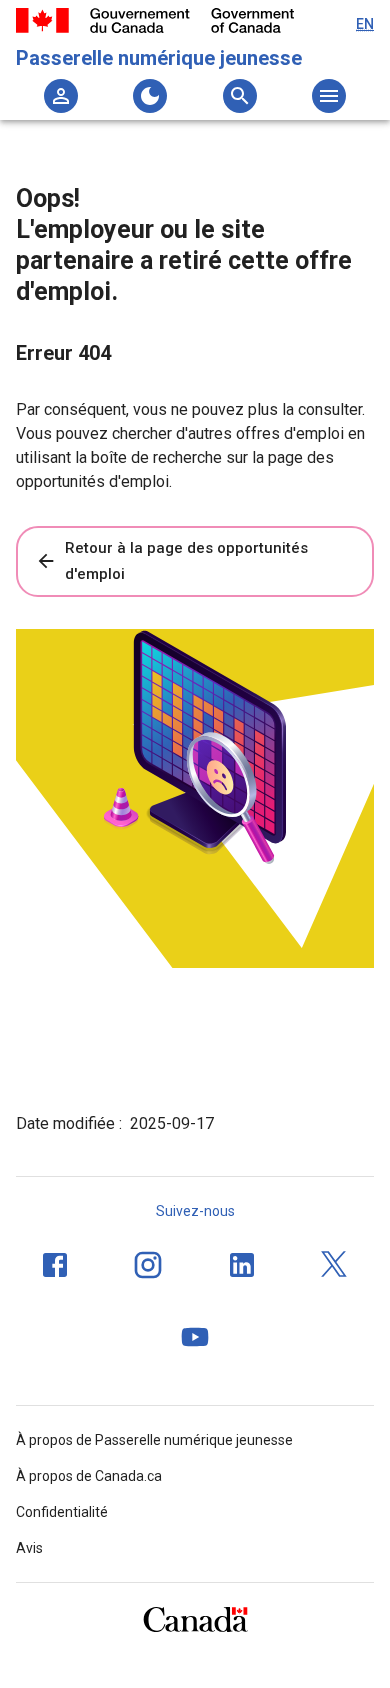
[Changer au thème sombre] (150, 96)
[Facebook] (55, 1265)
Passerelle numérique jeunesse (159, 58)
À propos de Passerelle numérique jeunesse (154, 1440)
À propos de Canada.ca (89, 1476)
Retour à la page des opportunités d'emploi (186, 561)
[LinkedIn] (242, 1265)
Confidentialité (62, 1512)
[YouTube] (195, 1337)
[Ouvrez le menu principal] (329, 96)
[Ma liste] (61, 96)
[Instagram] (148, 1265)
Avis (29, 1548)
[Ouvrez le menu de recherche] (240, 96)
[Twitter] (335, 1265)
